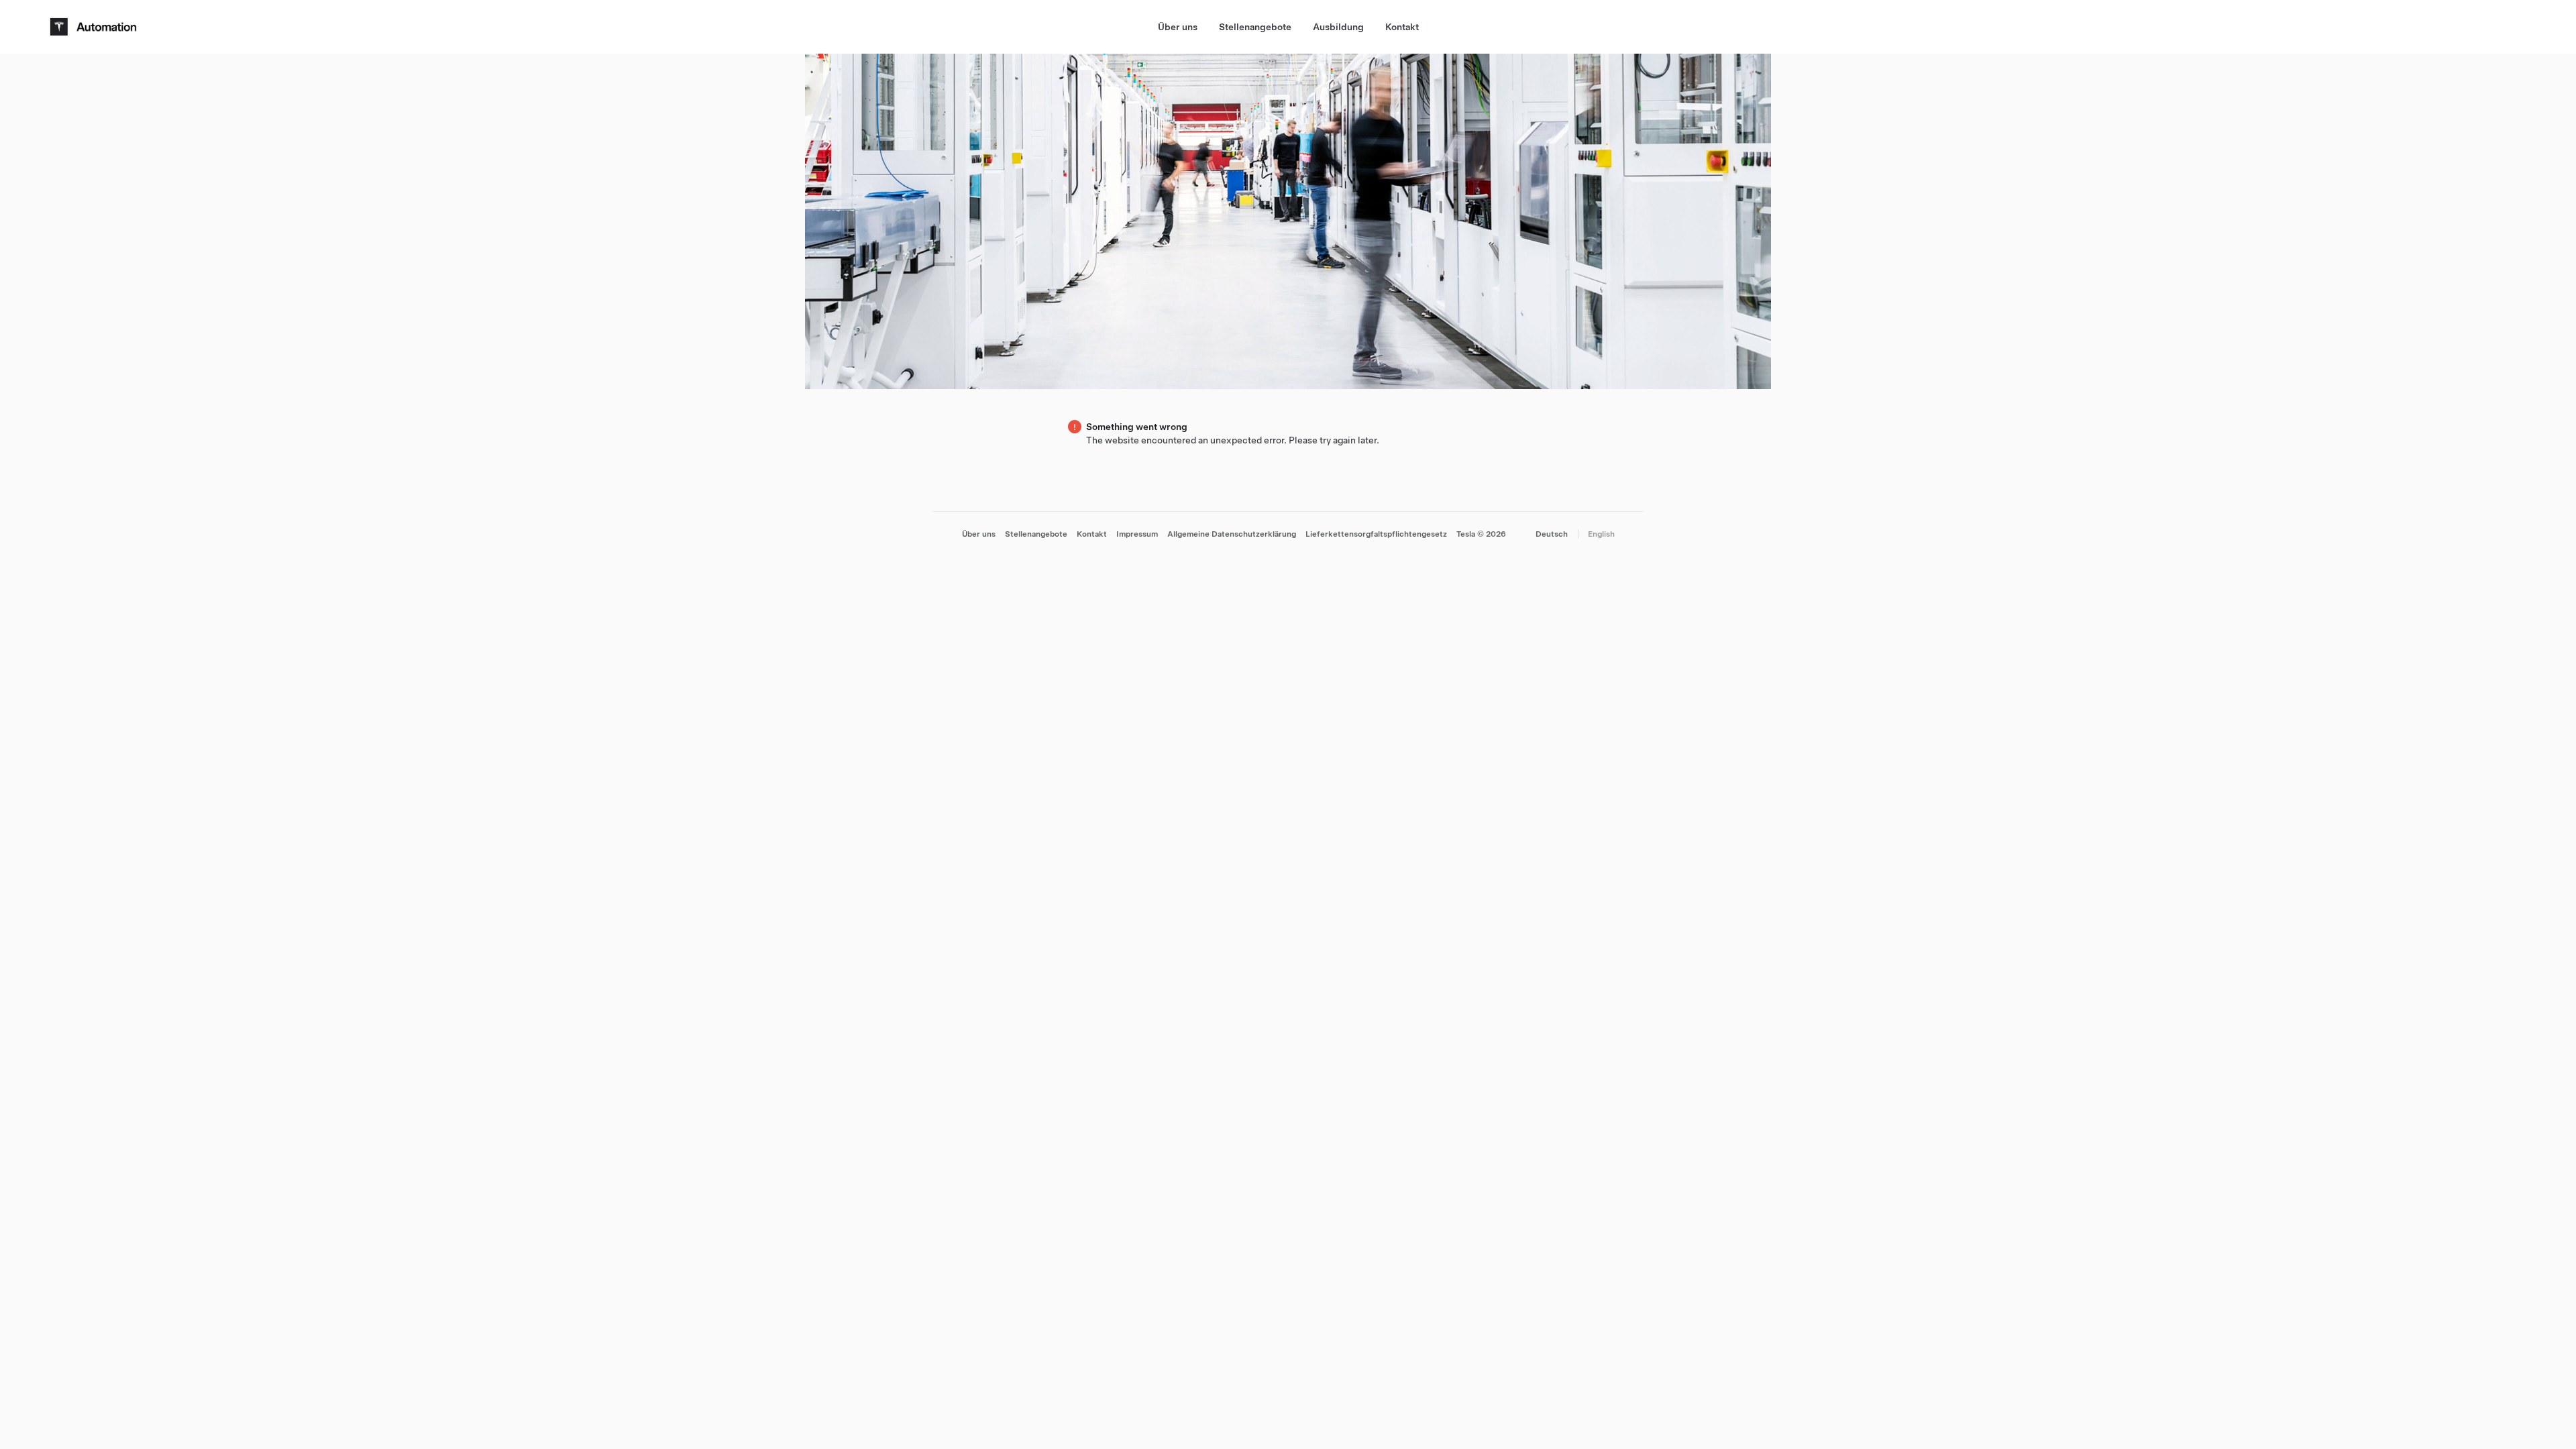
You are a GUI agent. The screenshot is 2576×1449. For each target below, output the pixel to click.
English (1601, 534)
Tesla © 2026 (1481, 534)
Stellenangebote (1255, 27)
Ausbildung (1338, 27)
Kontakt (1402, 27)
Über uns (1178, 27)
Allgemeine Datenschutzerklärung (1232, 534)
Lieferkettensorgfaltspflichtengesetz (1376, 534)
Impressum (1137, 534)
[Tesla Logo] (95, 27)
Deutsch (1552, 534)
